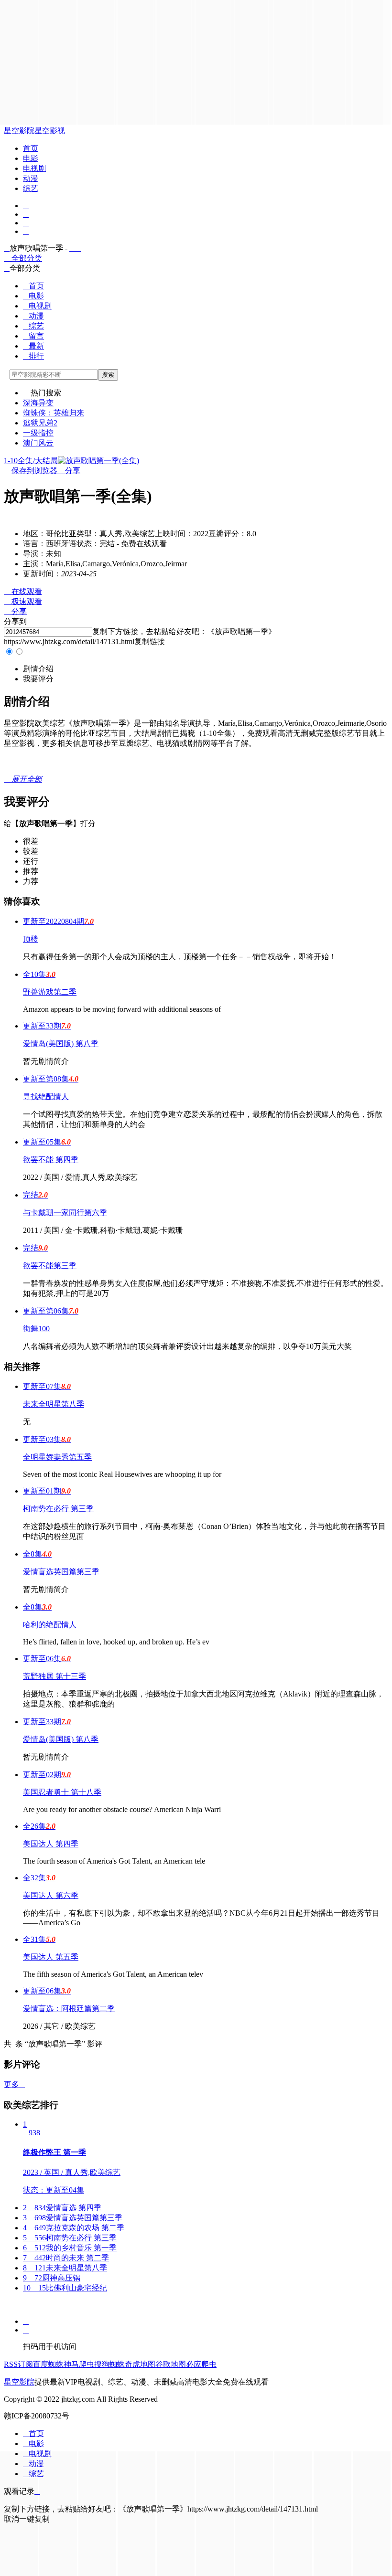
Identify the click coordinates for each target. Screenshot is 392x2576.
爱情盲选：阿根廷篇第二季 (69, 2009)
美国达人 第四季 (51, 1844)
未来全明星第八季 (54, 1404)
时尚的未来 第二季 (66, 2258)
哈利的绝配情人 (50, 1625)
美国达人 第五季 (51, 1957)
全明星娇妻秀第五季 (57, 1457)
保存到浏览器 (34, 471)
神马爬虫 (79, 2364)
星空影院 (19, 131)
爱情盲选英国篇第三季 (61, 1572)
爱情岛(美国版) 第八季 (61, 1044)
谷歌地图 (171, 2364)
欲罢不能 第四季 (51, 1160)
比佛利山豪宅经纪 (65, 2288)
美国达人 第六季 (51, 1895)
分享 (69, 471)
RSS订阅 (18, 2364)
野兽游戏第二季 (50, 992)
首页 (31, 148)
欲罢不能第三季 (50, 1266)
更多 (14, 2084)
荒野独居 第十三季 (54, 1676)
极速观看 (23, 601)
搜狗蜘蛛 (109, 2364)
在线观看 (23, 591)
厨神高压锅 (52, 2278)
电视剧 (34, 168)
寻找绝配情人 (46, 1097)
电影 (31, 158)
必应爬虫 (201, 2364)
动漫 (31, 178)
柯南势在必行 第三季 (58, 1509)
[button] (38, 669)
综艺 (31, 188)
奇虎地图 (140, 2364)
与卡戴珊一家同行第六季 (65, 1213)
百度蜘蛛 (48, 2364)
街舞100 (36, 1329)
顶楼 (31, 939)
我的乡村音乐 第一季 (70, 2248)
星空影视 (50, 131)
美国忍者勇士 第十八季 (62, 1792)
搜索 (108, 375)
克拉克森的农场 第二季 (74, 2228)
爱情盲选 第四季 (62, 2208)
